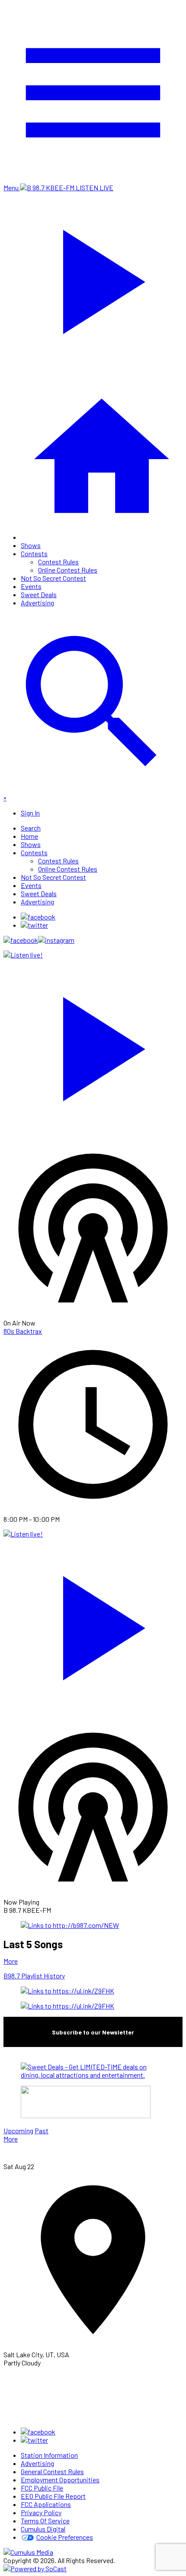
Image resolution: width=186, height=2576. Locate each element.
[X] (34, 925)
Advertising (37, 603)
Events (31, 586)
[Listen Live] (93, 1045)
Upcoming (18, 2130)
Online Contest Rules (68, 570)
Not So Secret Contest (53, 578)
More (11, 1961)
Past (42, 2130)
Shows (31, 545)
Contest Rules (58, 562)
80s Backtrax (23, 1331)
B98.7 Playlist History (34, 1976)
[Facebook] (38, 917)
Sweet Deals (39, 594)
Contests (34, 553)
